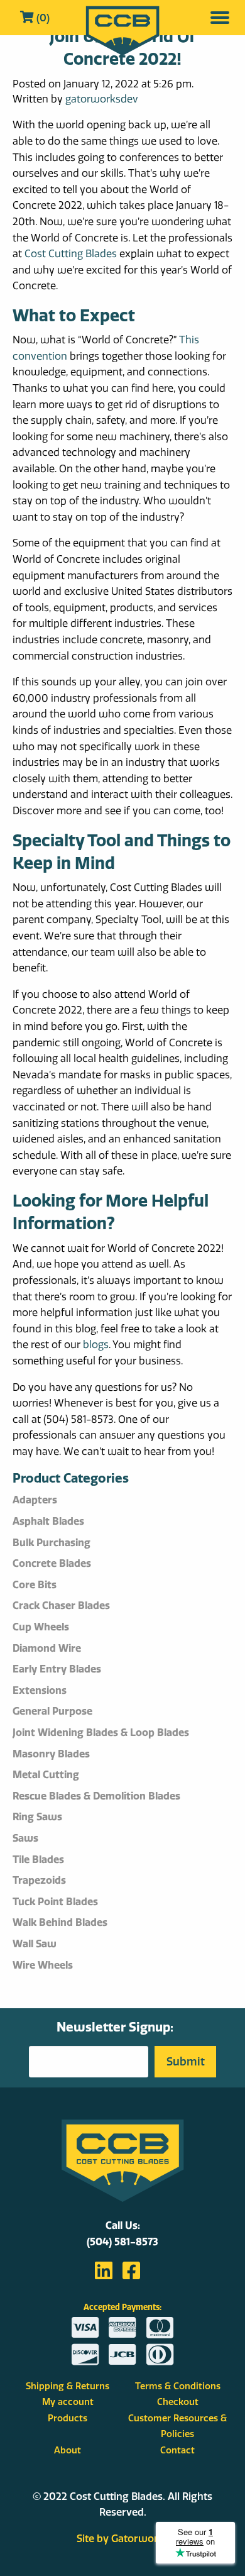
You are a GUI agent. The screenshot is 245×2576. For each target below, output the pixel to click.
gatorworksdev (102, 99)
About (68, 2450)
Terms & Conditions (178, 2386)
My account (68, 2402)
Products (68, 2418)
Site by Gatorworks (123, 2538)
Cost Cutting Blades (71, 253)
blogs (96, 1344)
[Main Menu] (220, 18)
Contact (177, 2450)
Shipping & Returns (68, 2386)
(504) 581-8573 (122, 2242)
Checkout (178, 2402)
